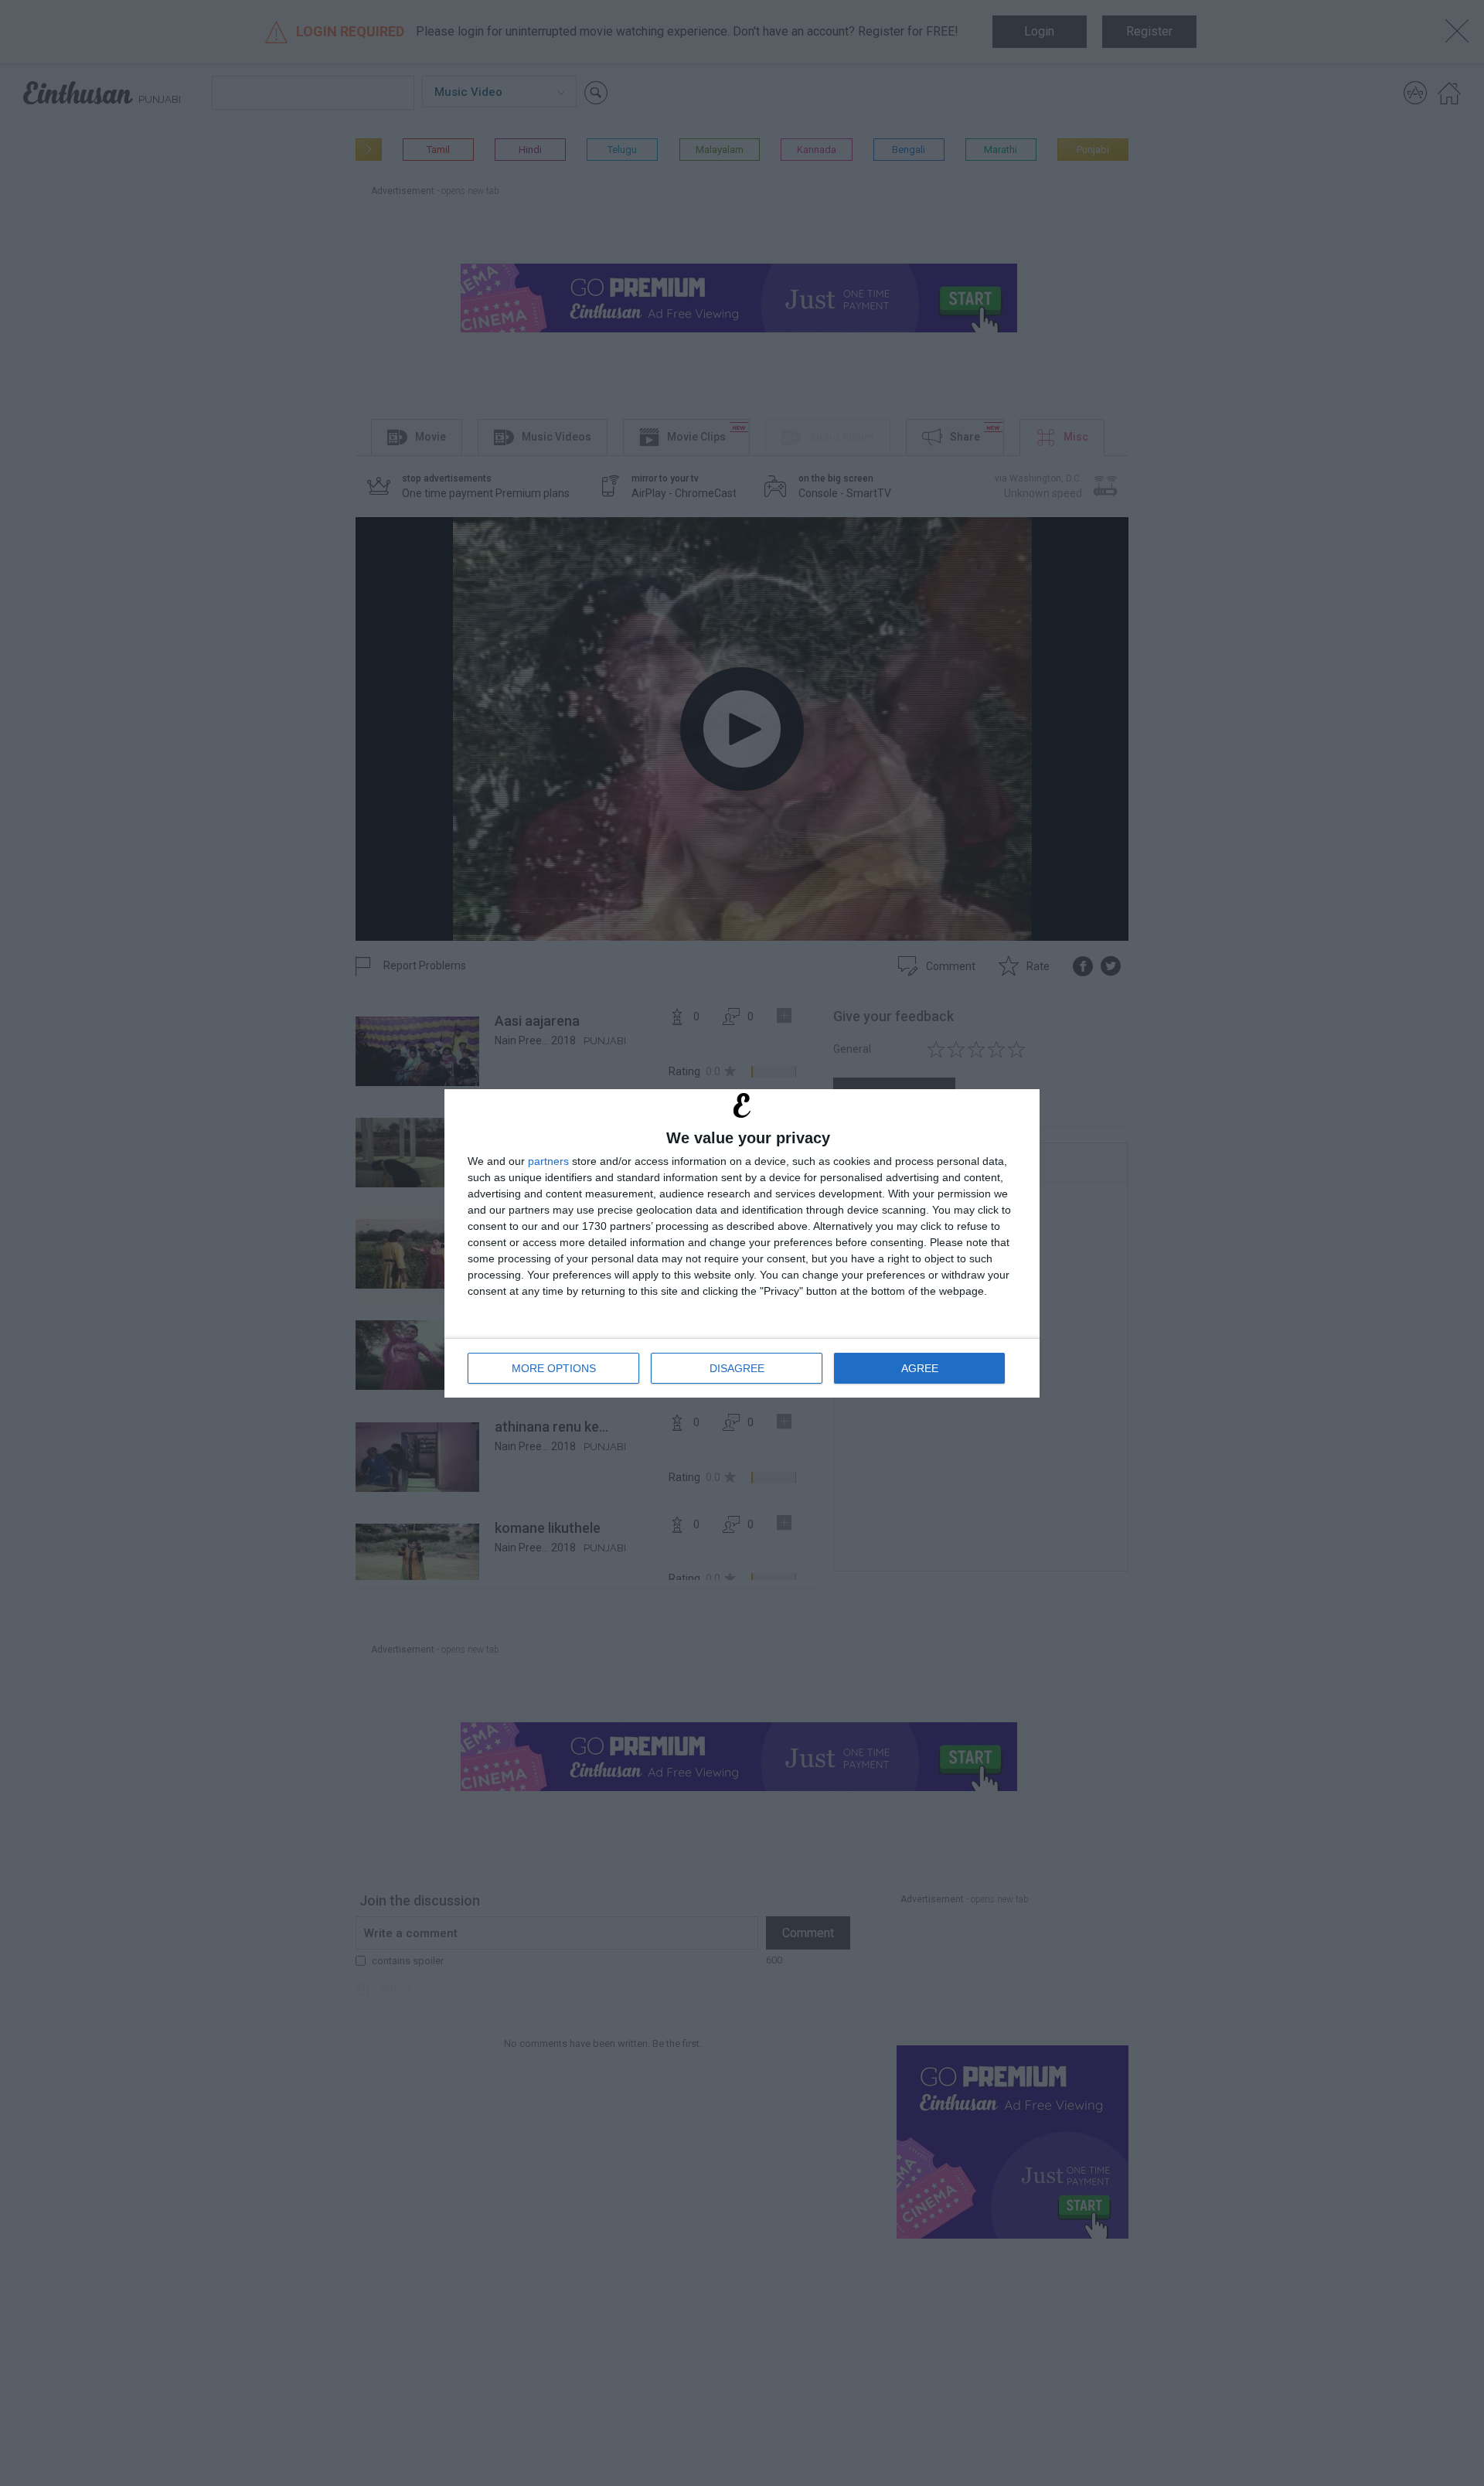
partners (548, 1161)
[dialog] (742, 1243)
